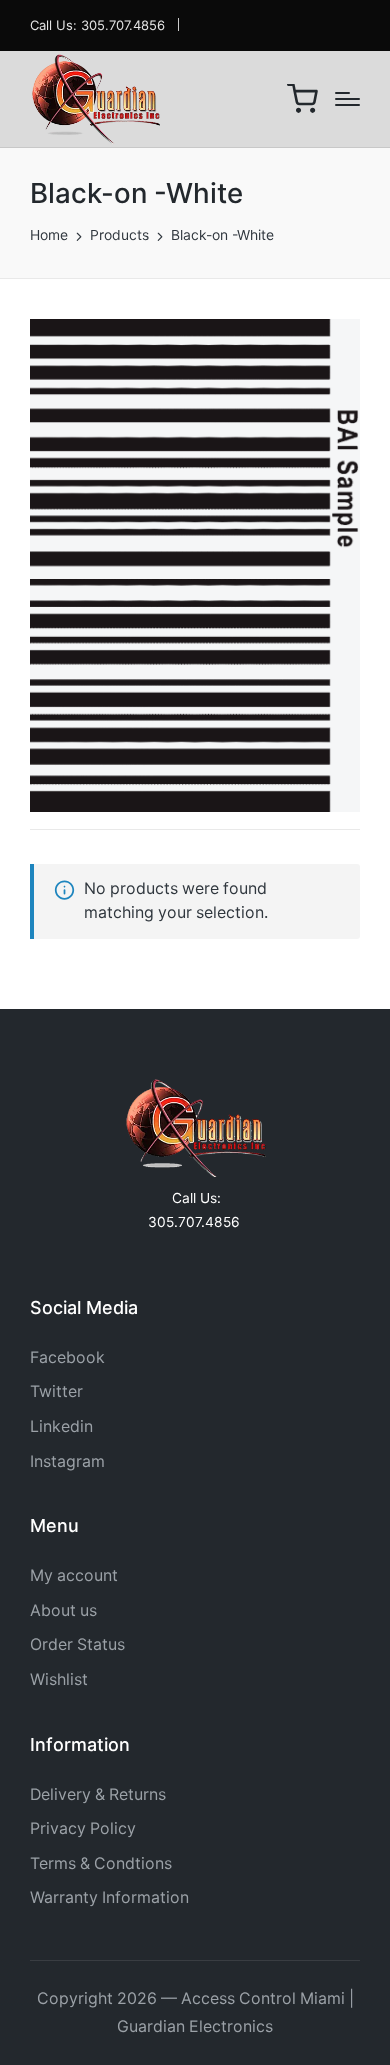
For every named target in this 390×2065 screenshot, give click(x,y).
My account (74, 1575)
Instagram (67, 1461)
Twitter (56, 1391)
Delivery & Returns (98, 1794)
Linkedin (61, 1426)
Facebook (67, 1357)
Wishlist (59, 1679)
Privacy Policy (83, 1828)
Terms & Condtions (101, 1863)
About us (63, 1610)
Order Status (77, 1644)
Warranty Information (109, 1897)
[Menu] (347, 99)
